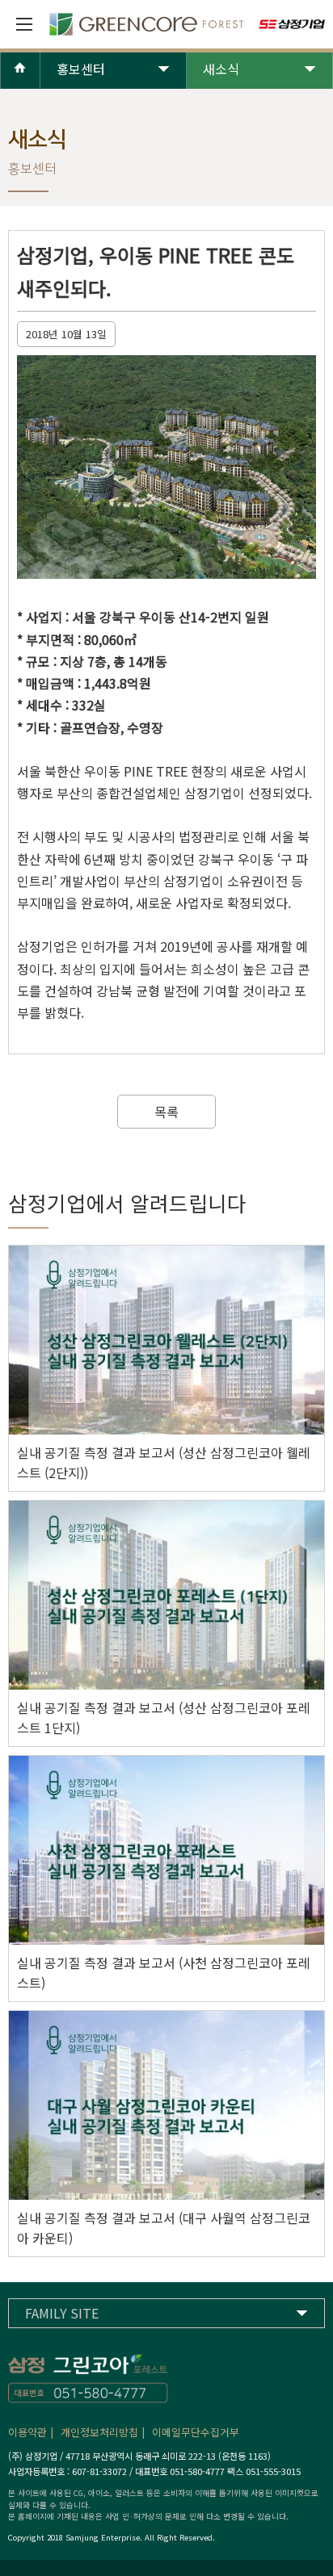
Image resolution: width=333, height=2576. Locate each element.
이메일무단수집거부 (196, 2432)
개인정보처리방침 (99, 2432)
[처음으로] (20, 82)
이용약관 (27, 2432)
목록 (166, 1112)
